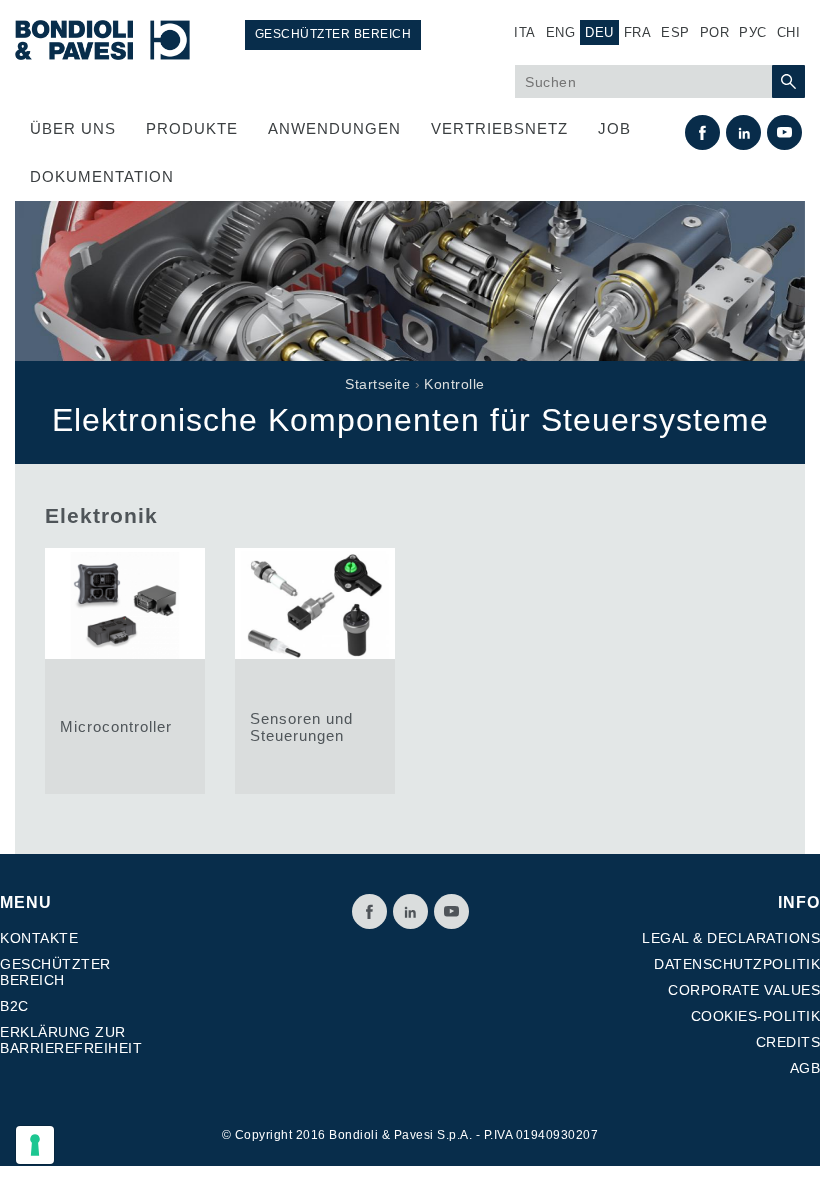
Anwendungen (334, 128)
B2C (14, 1006)
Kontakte (39, 938)
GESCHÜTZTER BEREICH (333, 34)
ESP (675, 32)
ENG (561, 32)
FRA (638, 32)
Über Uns (73, 128)
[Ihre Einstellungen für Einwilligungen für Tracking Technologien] (35, 1145)
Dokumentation (102, 176)
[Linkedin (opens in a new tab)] (410, 911)
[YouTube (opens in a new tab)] (451, 911)
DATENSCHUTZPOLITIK (737, 964)
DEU (599, 32)
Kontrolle (454, 384)
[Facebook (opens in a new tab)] (369, 911)
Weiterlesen (125, 671)
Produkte (192, 128)
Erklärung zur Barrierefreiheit (71, 1040)
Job (614, 128)
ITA (525, 32)
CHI (789, 32)
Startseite (377, 384)
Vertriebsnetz (499, 128)
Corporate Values (744, 990)
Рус (753, 32)
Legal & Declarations (731, 938)
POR (715, 32)
